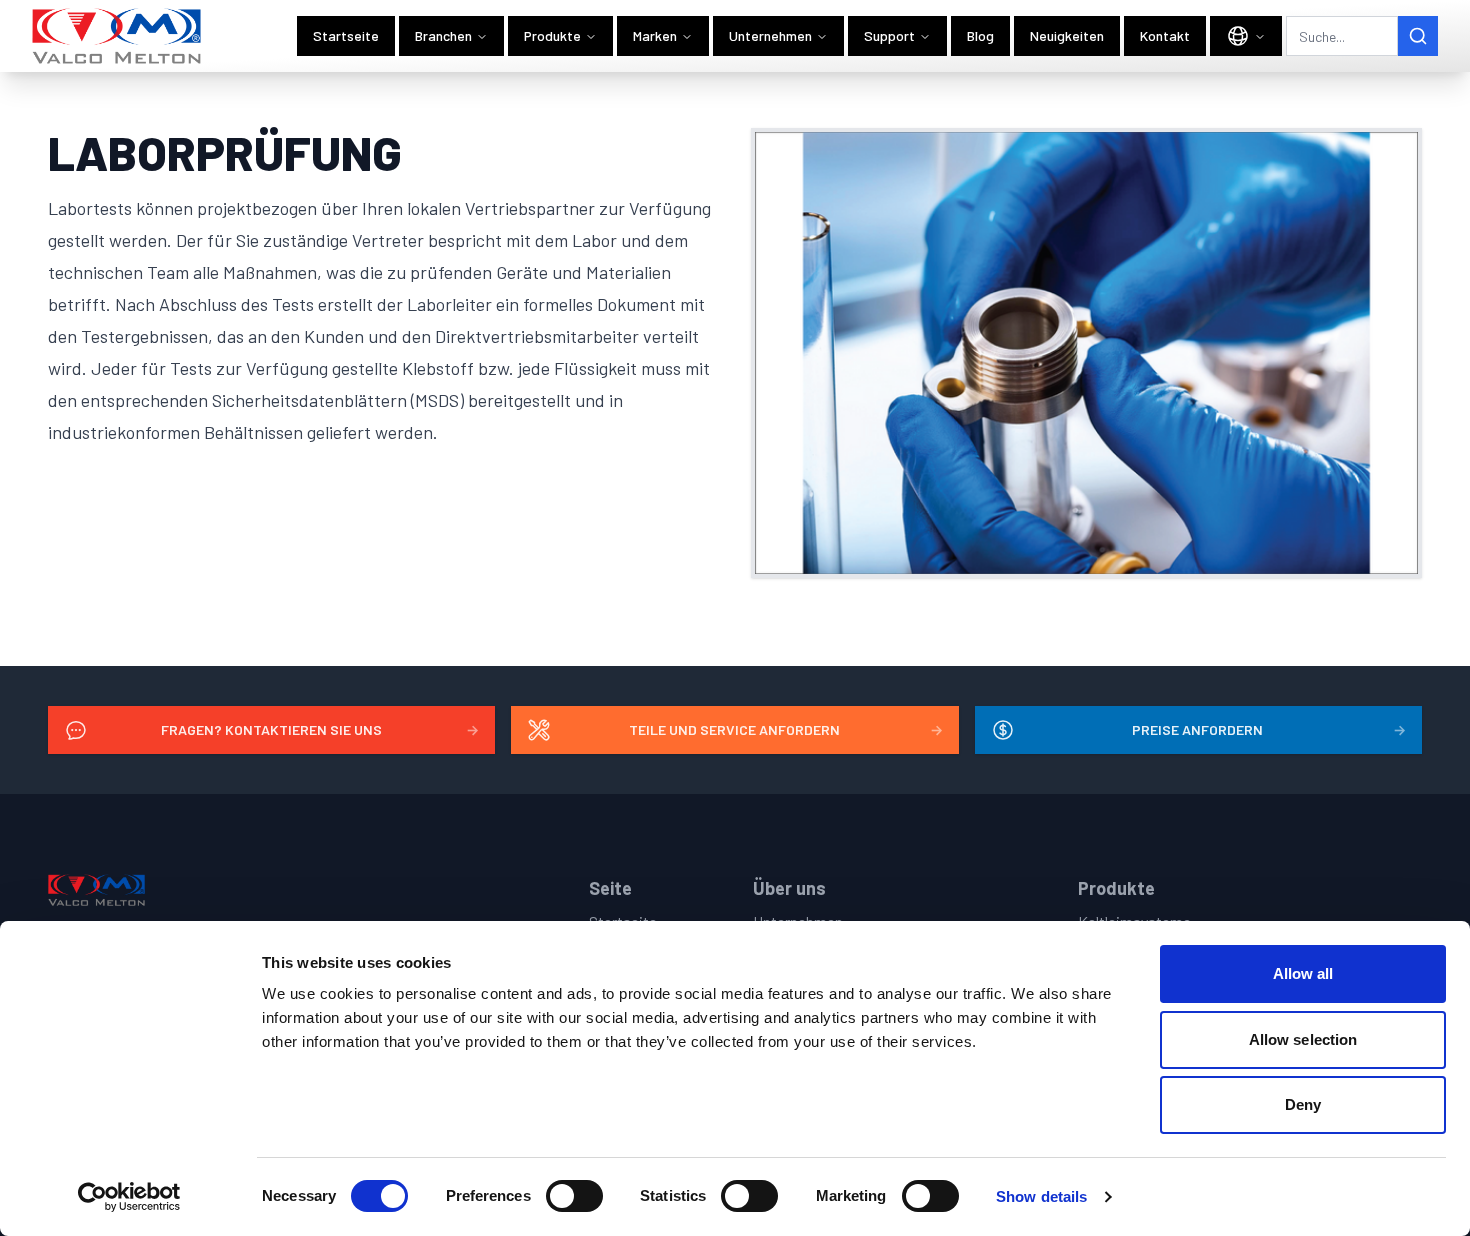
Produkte (552, 35)
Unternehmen (770, 35)
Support (889, 35)
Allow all (1303, 973)
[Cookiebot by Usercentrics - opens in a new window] (129, 1197)
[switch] (574, 1196)
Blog (980, 35)
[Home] (117, 36)
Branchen (443, 35)
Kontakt (1165, 35)
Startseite (346, 35)
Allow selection (1303, 1039)
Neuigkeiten (1067, 35)
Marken (655, 35)
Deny (1303, 1104)
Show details (1041, 1196)
